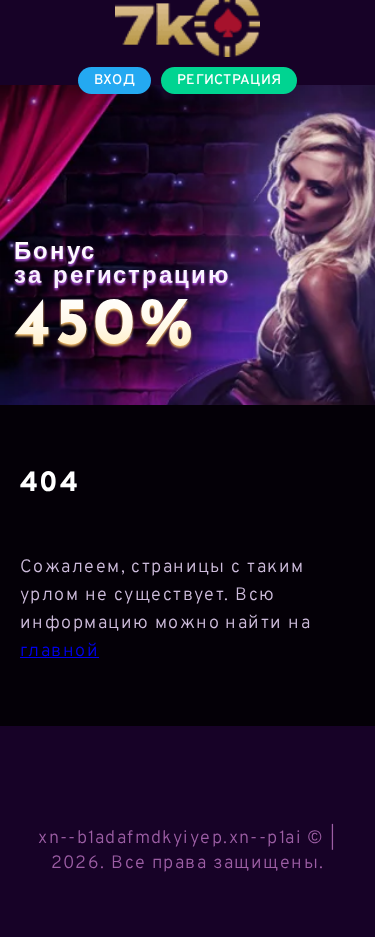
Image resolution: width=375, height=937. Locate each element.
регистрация (229, 80)
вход (114, 80)
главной (59, 651)
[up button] (330, 870)
